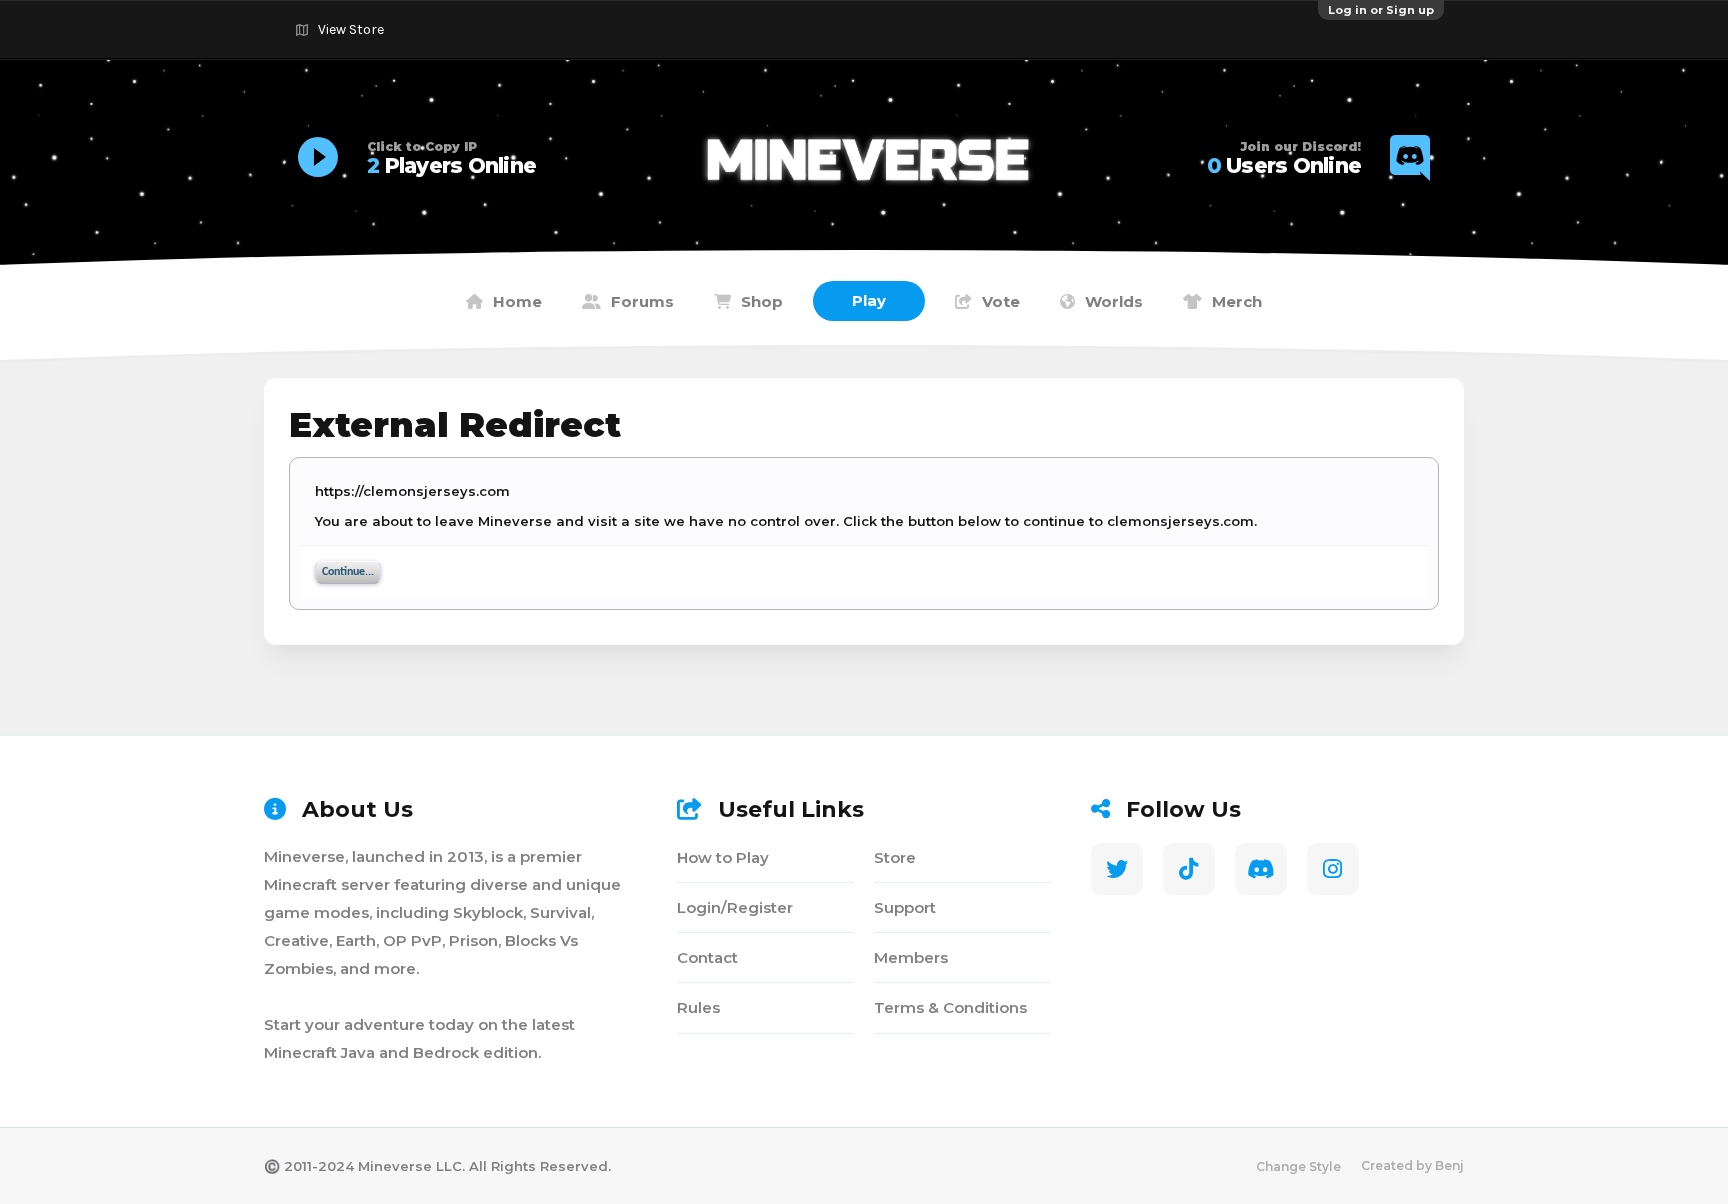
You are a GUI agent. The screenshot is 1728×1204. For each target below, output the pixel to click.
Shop (762, 301)
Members (911, 957)
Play (869, 300)
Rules (698, 1007)
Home (517, 301)
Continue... (348, 572)
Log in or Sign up (1381, 10)
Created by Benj (1412, 1165)
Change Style (1298, 1166)
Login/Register (735, 907)
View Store (351, 29)
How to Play (723, 857)
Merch (1237, 301)
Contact (707, 957)
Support (905, 907)
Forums (642, 301)
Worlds (1114, 301)
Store (895, 857)
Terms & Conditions (950, 1007)
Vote (1001, 301)
